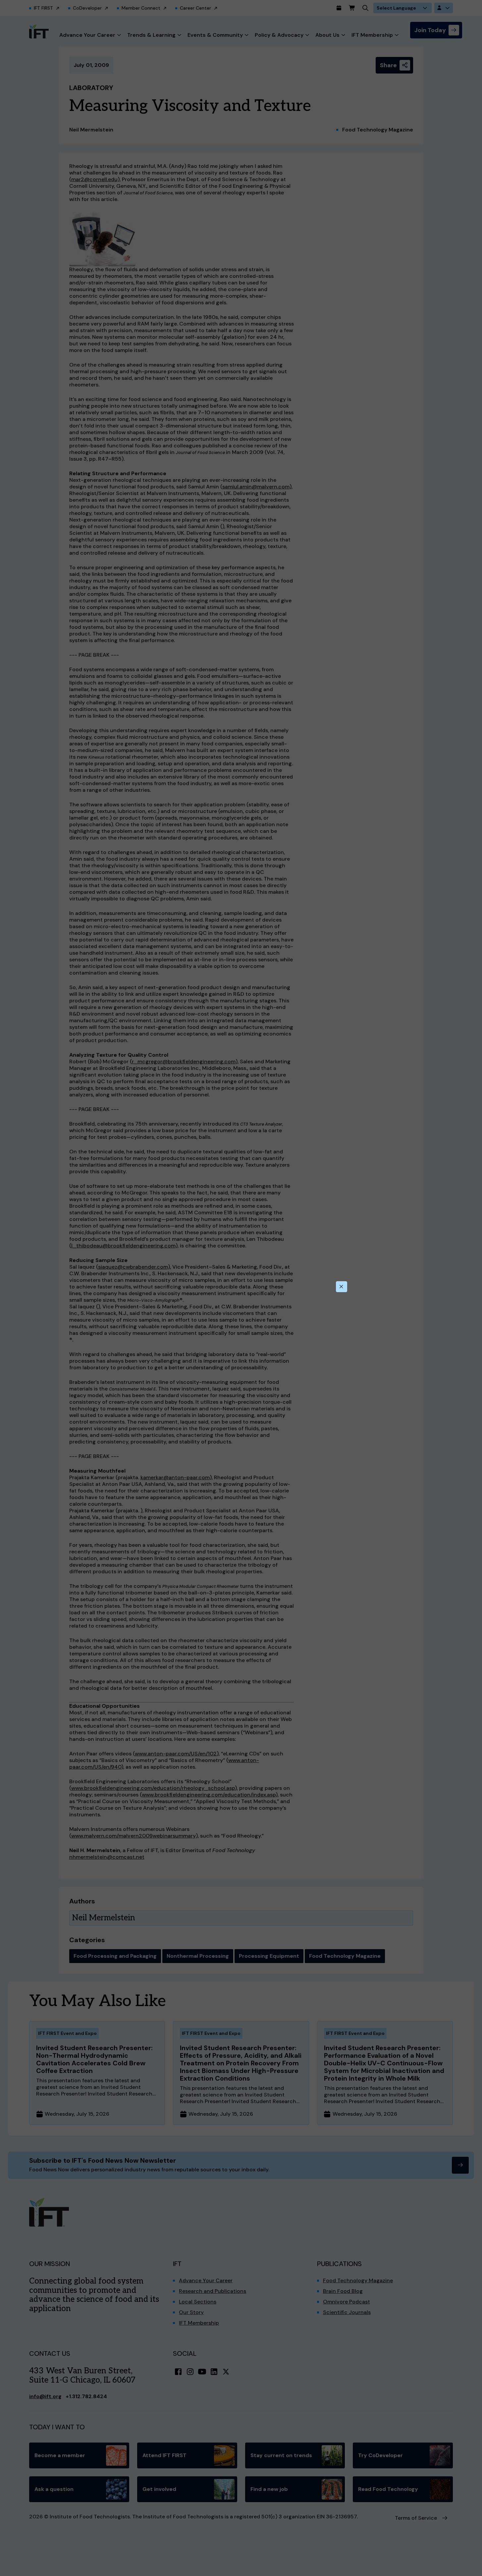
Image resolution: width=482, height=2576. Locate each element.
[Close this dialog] (342, 1287)
